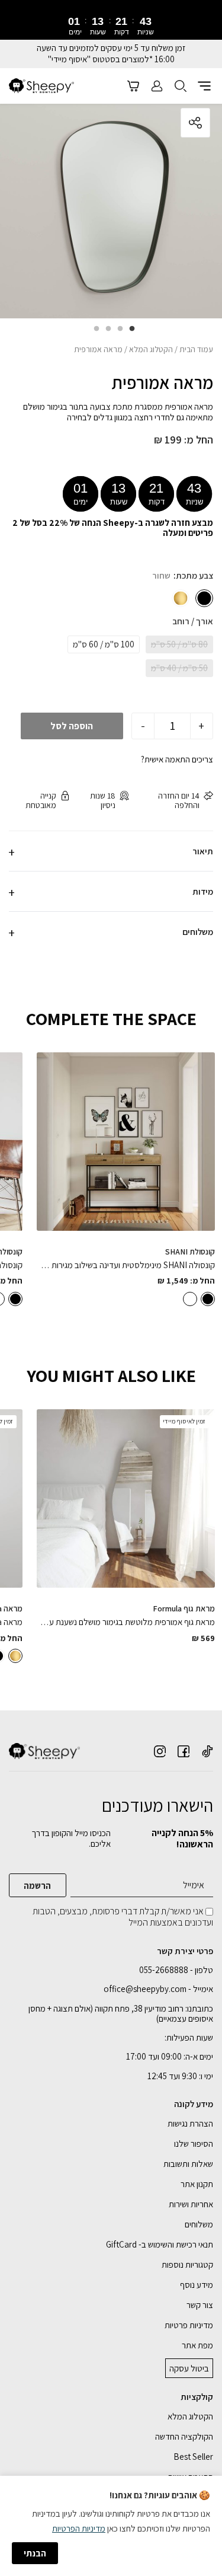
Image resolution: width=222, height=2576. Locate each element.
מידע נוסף (197, 2285)
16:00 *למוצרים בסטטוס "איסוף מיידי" (111, 59)
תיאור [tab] (203, 851)
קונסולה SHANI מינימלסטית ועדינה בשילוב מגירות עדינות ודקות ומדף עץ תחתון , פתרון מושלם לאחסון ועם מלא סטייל (126, 1265)
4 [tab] (94, 333)
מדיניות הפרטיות (79, 2528)
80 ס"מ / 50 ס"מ (179, 644)
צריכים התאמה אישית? (177, 759)
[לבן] (190, 1299)
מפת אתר (197, 2345)
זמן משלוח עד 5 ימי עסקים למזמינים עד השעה (111, 48)
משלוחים (199, 2224)
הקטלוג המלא (151, 349)
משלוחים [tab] (198, 932)
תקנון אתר (197, 2184)
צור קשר (200, 2305)
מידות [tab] (203, 891)
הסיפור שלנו (194, 2144)
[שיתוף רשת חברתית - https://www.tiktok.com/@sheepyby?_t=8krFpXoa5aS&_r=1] (207, 1751)
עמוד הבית (196, 349)
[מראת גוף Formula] (126, 1498)
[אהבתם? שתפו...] (151, 123)
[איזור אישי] (157, 86)
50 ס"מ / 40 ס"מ (179, 668)
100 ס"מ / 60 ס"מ (104, 644)
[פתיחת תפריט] (204, 86)
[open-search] (181, 86)
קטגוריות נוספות (187, 2264)
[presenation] (111, 25)
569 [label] (203, 1638)
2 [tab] (117, 333)
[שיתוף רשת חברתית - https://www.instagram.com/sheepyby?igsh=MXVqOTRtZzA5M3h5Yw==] (160, 1751)
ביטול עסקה (189, 2368)
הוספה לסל (72, 726)
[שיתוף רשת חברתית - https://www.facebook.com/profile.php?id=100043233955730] (184, 1751)
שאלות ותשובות (188, 2164)
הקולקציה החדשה (184, 2436)
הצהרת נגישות (190, 2123)
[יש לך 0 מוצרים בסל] (133, 86)
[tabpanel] (111, 209)
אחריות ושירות (191, 2204)
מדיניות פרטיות (189, 2325)
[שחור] (204, 598)
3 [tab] (105, 333)
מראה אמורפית (162, 383)
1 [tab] (129, 333)
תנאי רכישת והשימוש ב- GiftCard (160, 2244)
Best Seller (193, 2457)
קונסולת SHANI (190, 1252)
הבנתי (35, 2553)
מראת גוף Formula (184, 1608)
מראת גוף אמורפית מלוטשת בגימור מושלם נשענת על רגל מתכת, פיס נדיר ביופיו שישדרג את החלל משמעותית (126, 1622)
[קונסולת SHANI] (126, 1142)
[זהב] (181, 598)
